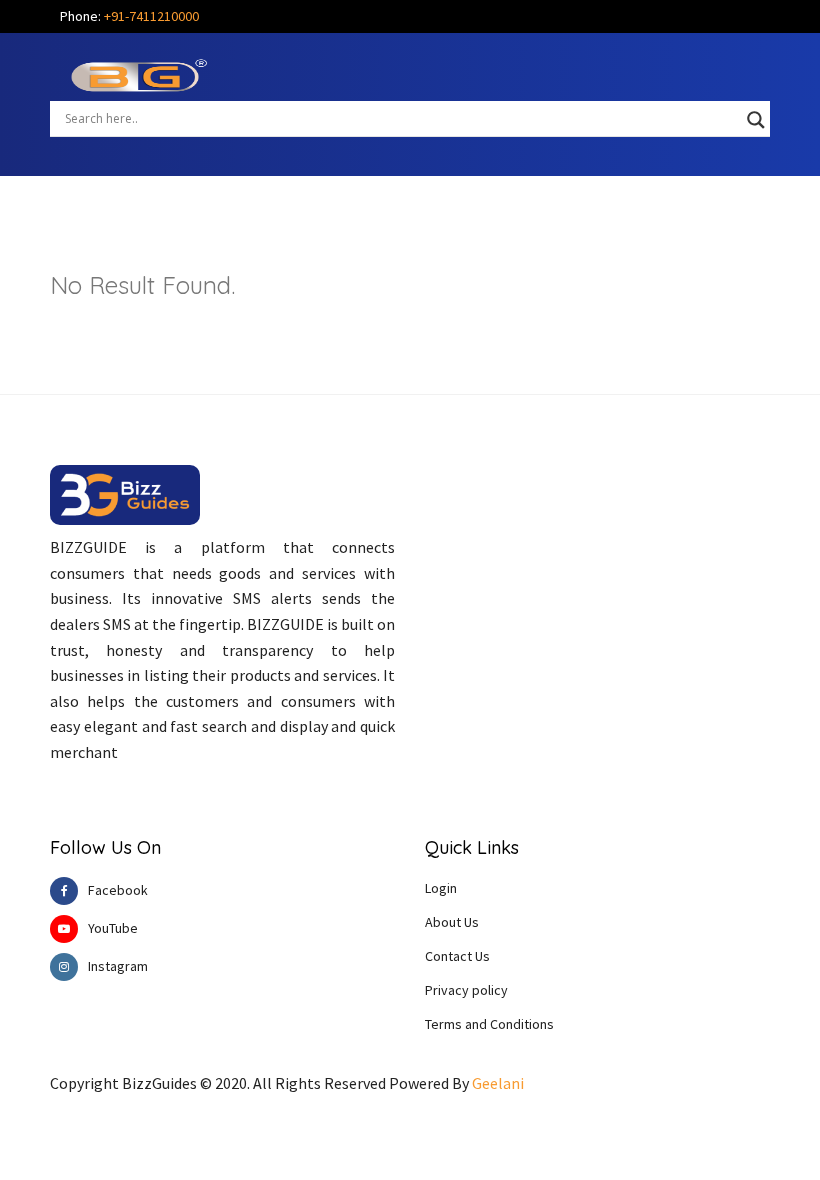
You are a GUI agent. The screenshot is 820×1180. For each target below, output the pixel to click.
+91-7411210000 (151, 16)
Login (441, 888)
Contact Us (457, 956)
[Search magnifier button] (756, 120)
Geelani (498, 1083)
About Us (452, 922)
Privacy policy (466, 990)
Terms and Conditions (489, 1024)
